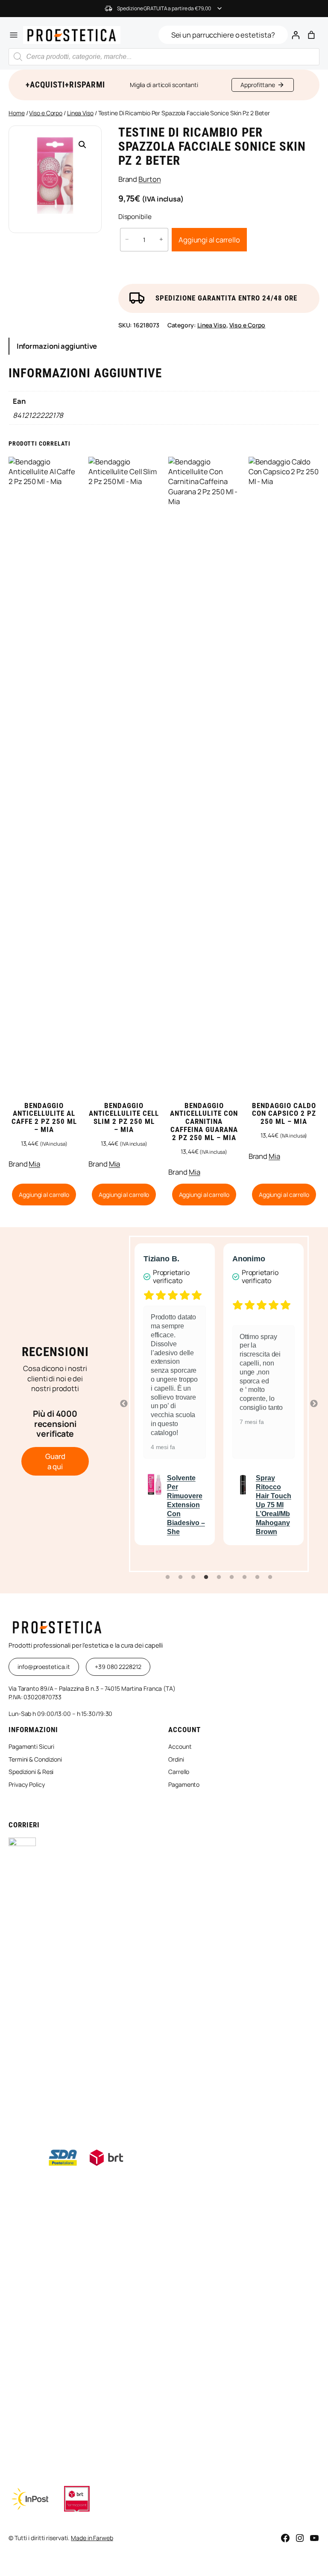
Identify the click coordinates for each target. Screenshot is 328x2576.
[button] (82, 145)
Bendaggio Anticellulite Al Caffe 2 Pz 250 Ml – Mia (44, 1118)
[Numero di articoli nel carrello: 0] (312, 35)
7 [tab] (244, 1577)
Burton (149, 179)
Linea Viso (80, 113)
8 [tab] (257, 1577)
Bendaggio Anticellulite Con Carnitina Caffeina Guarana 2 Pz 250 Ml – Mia (204, 1122)
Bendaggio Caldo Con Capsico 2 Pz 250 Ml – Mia (284, 1114)
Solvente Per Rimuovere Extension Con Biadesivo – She (186, 1505)
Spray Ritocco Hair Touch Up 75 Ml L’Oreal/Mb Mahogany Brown (274, 1505)
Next (314, 1404)
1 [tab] (167, 1577)
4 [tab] (206, 1577)
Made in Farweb (92, 2538)
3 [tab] (193, 1577)
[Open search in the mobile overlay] (164, 57)
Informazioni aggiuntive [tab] (57, 346)
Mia (34, 1164)
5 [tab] (219, 1577)
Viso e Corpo (46, 113)
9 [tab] (270, 1577)
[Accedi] (296, 35)
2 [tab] (180, 1577)
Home (17, 113)
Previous (124, 1404)
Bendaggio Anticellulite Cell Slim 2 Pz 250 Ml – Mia (124, 1118)
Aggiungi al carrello (209, 240)
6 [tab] (231, 1577)
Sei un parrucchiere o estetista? (223, 35)
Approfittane (258, 85)
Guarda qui (55, 1461)
